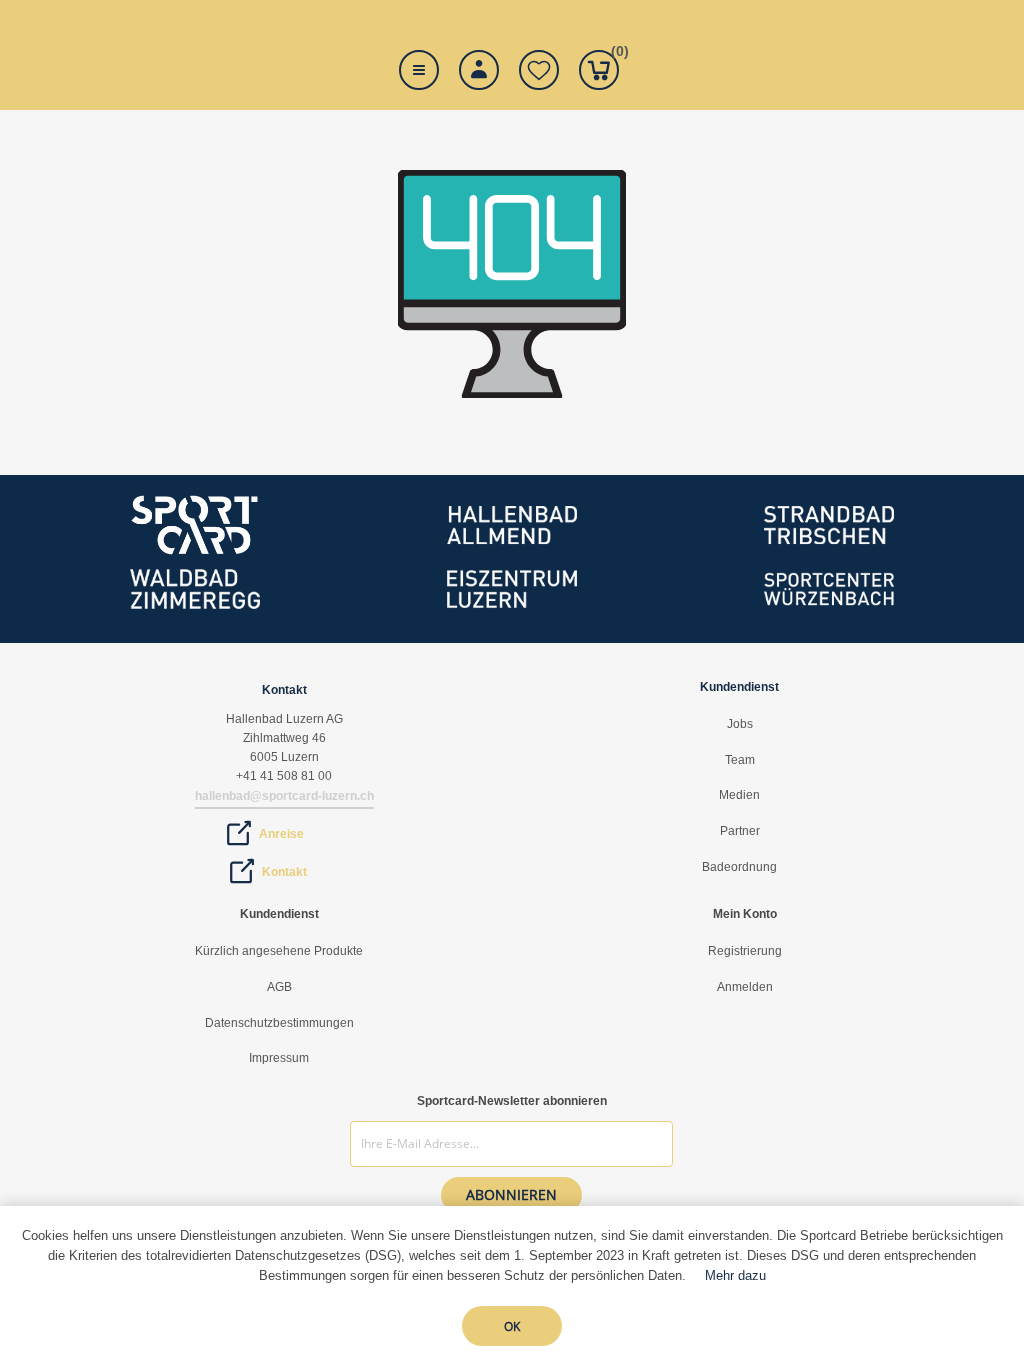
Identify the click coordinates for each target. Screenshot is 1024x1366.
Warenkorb (615, 54)
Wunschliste (539, 70)
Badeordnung (739, 867)
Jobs (740, 724)
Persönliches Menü (479, 70)
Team (740, 760)
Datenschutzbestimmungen (279, 1023)
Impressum (279, 1058)
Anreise (281, 834)
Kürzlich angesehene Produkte (279, 951)
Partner (740, 831)
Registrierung (745, 951)
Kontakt (284, 872)
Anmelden (745, 987)
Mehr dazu (735, 1275)
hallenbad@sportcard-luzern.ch (284, 796)
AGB (279, 987)
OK (512, 1326)
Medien (739, 795)
